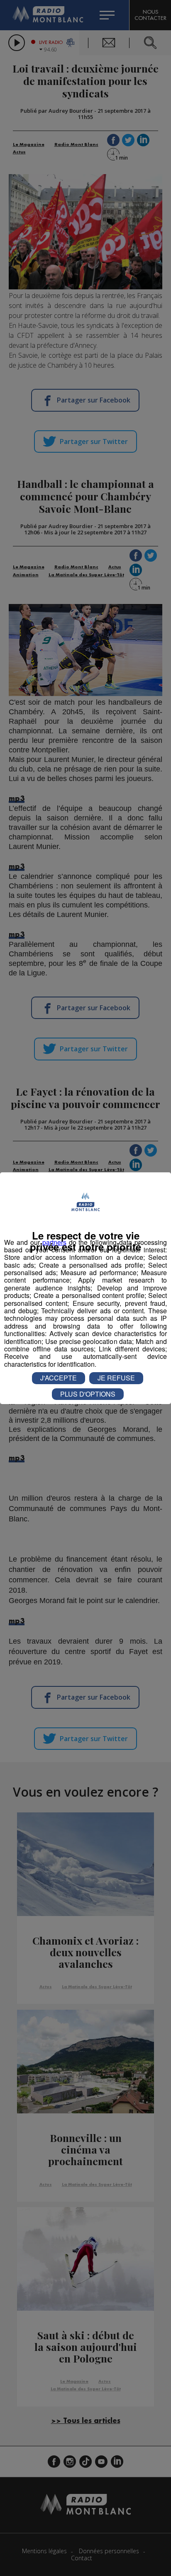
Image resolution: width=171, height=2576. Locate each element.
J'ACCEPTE (59, 1378)
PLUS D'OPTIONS (88, 1394)
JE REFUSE (116, 1378)
